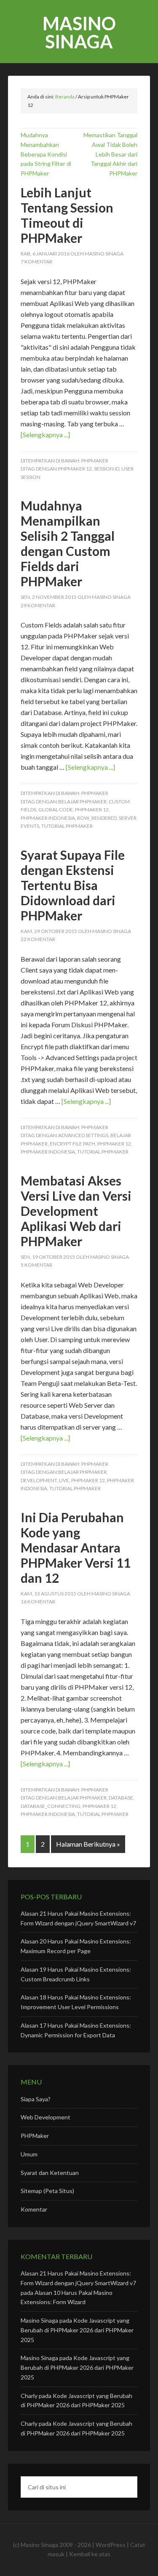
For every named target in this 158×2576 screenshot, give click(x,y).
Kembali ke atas (90, 2554)
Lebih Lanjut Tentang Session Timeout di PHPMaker (67, 215)
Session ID (107, 469)
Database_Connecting (51, 1806)
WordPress (111, 2545)
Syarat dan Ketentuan (50, 2173)
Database (121, 1798)
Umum (29, 2154)
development (39, 1480)
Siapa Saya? (36, 2099)
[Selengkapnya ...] (45, 435)
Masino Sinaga (79, 32)
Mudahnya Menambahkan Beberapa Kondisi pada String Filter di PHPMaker (46, 154)
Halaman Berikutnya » (88, 1844)
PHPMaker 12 (75, 469)
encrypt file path (72, 1144)
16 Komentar (38, 1602)
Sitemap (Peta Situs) (47, 2191)
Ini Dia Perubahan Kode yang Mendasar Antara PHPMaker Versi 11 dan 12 (76, 1547)
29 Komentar (38, 605)
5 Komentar (36, 1265)
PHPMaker (95, 461)
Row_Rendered (97, 818)
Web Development (46, 2117)
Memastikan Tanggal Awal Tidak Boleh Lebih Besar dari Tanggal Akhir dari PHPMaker (110, 154)
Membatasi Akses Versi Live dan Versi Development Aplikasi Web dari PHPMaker (76, 1211)
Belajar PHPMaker (82, 802)
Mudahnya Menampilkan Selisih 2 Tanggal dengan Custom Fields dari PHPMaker (68, 543)
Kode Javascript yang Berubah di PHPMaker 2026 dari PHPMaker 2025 (77, 2330)
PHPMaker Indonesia (48, 818)
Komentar (34, 2209)
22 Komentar (38, 939)
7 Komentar (36, 262)
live (64, 1480)
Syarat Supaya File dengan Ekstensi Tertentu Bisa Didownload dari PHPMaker (73, 885)
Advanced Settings (83, 1135)
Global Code (56, 809)
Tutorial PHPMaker (67, 826)
